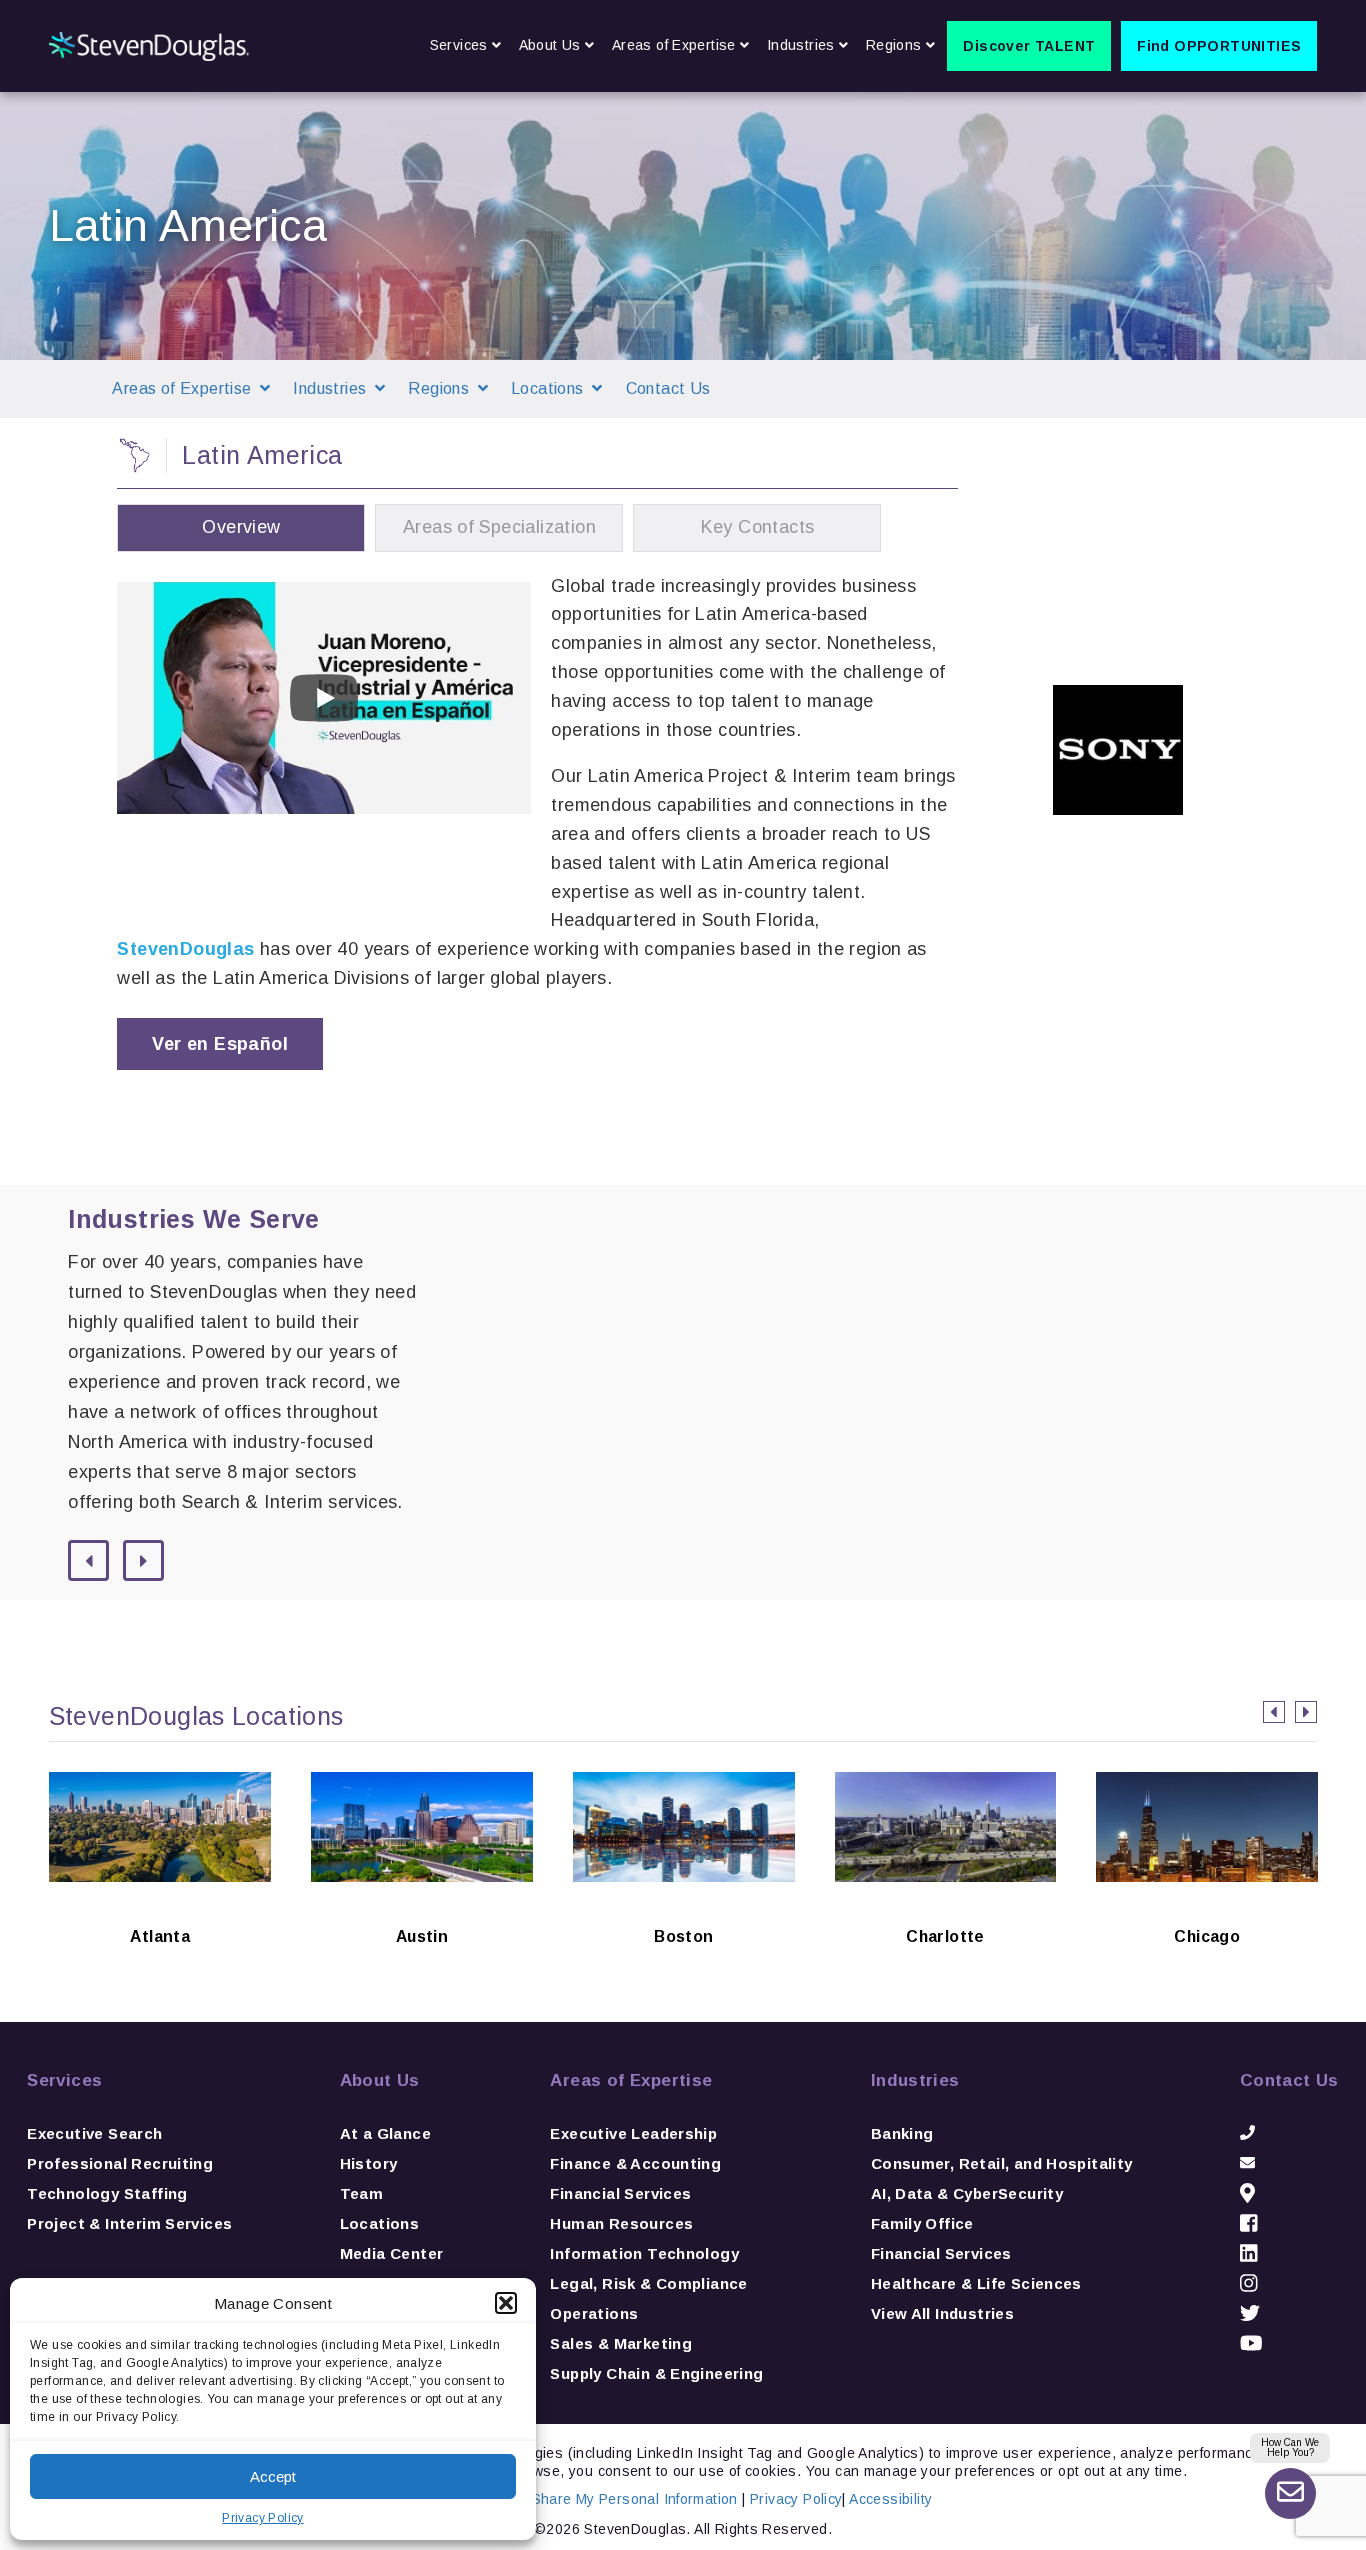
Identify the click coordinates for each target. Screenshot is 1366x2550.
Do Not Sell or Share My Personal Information (586, 2499)
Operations (594, 2313)
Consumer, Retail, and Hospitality (1002, 2163)
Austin (422, 1904)
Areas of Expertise (631, 2080)
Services (64, 2080)
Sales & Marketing (621, 2343)
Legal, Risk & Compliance (648, 2283)
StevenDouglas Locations (196, 1716)
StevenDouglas (185, 949)
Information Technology (644, 2253)
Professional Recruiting (120, 2163)
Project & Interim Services (129, 2223)
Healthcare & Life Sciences (976, 2283)
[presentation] (1274, 1712)
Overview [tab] (241, 527)
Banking (902, 2133)
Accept (273, 2476)
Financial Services (620, 2193)
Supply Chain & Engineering (656, 2373)
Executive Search (94, 2133)
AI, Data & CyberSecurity (967, 2193)
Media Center (392, 2253)
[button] (506, 2303)
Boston (683, 1904)
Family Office (922, 2223)
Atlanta (160, 1904)
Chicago (1207, 1904)
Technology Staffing (107, 2193)
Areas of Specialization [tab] (499, 527)
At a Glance (385, 2133)
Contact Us (668, 388)
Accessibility (890, 2499)
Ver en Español (219, 1044)
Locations (380, 2223)
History (369, 2163)
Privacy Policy (262, 2518)
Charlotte (945, 1904)
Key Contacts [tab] (758, 527)
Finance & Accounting (635, 2163)
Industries (915, 2080)
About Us (380, 2080)
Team (362, 2193)
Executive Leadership (633, 2133)
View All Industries (942, 2313)
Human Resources (621, 2223)
